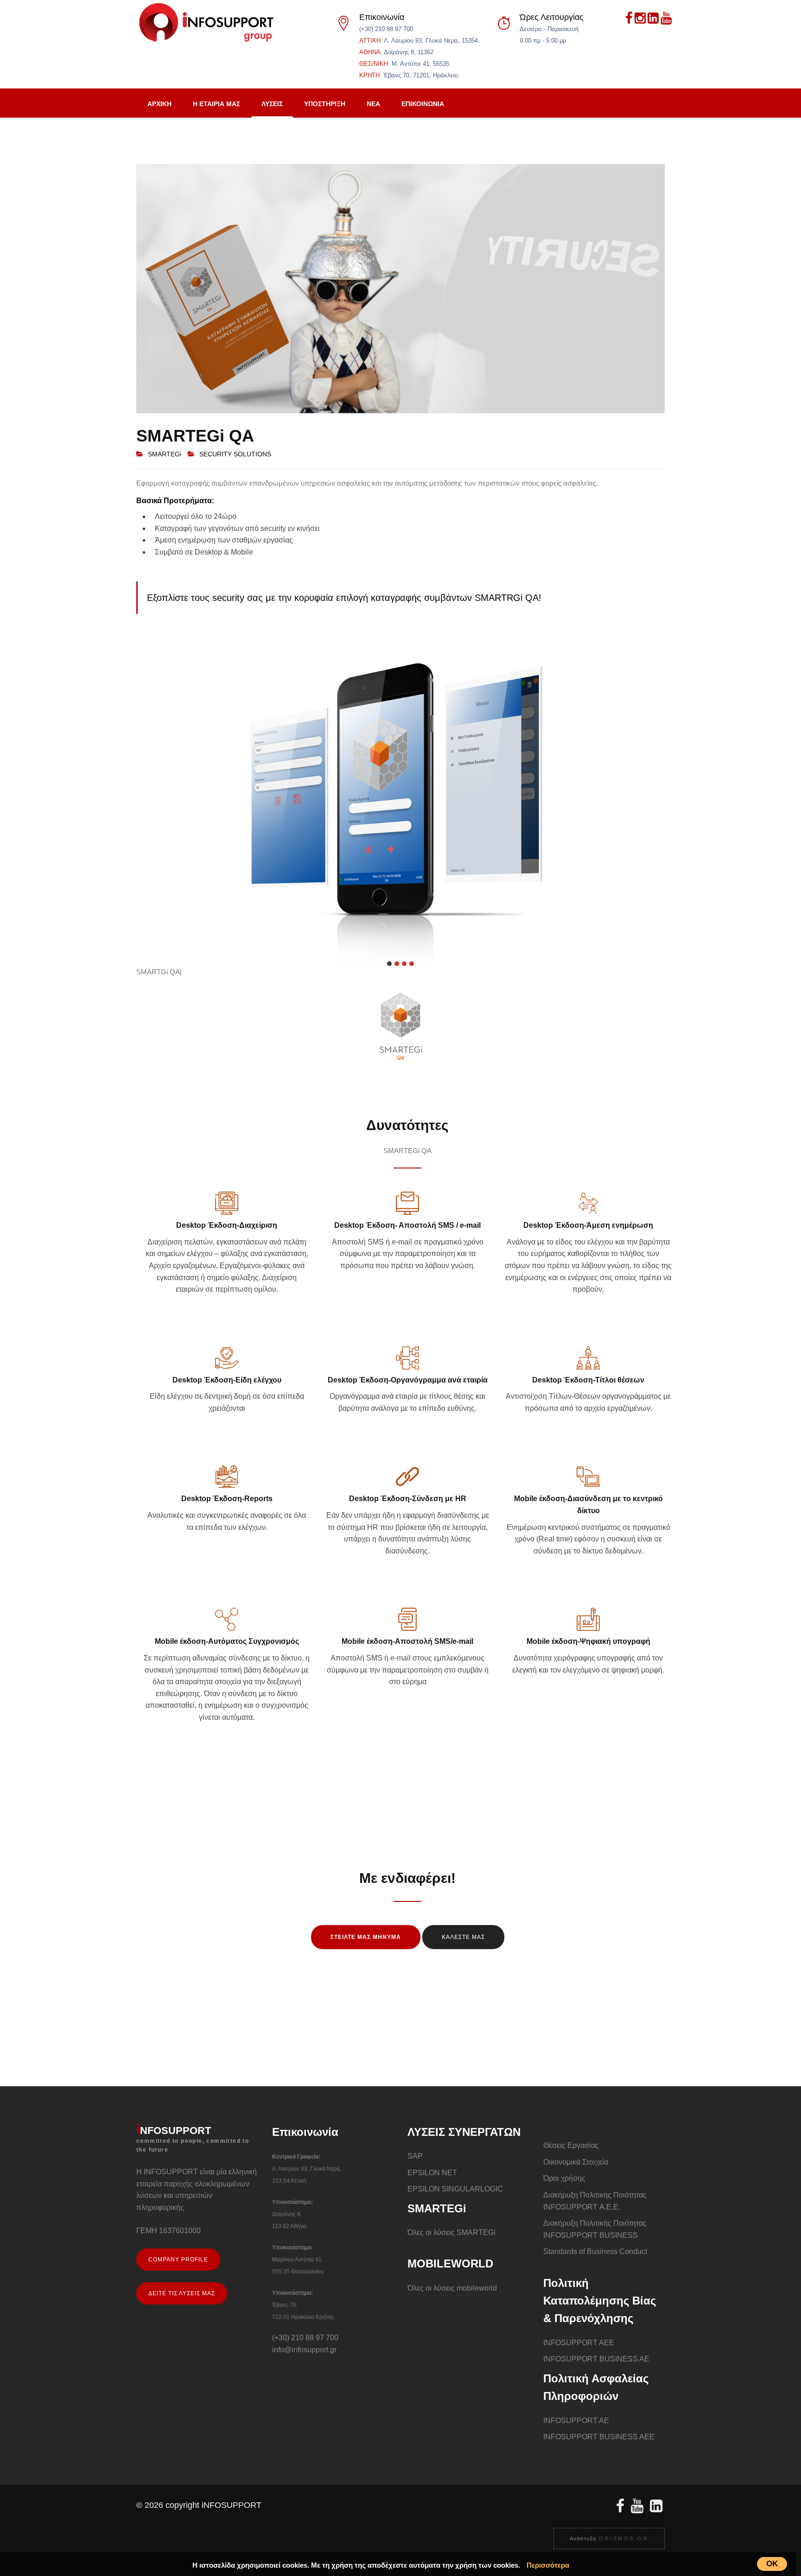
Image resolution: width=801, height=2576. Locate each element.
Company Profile (178, 2260)
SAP (415, 2156)
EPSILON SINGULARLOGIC (455, 2189)
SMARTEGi (165, 454)
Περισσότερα (548, 2565)
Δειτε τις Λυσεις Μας (182, 2293)
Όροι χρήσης (564, 2178)
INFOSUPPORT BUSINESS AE (596, 2359)
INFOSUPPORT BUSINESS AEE (599, 2437)
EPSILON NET (432, 2173)
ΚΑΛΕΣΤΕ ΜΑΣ (463, 1937)
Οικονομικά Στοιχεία (576, 2162)
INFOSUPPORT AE (576, 2421)
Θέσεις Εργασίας (571, 2145)
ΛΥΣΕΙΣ (272, 104)
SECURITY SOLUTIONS (235, 454)
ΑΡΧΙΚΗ (159, 104)
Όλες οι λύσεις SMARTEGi (451, 2232)
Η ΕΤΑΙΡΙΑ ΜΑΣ (216, 104)
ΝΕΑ (373, 104)
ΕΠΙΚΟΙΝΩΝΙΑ (423, 104)
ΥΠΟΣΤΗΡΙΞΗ (325, 104)
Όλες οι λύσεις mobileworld (452, 2288)
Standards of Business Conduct (595, 2251)
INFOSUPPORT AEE (579, 2343)
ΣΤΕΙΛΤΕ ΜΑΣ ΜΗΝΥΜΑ (366, 1937)
